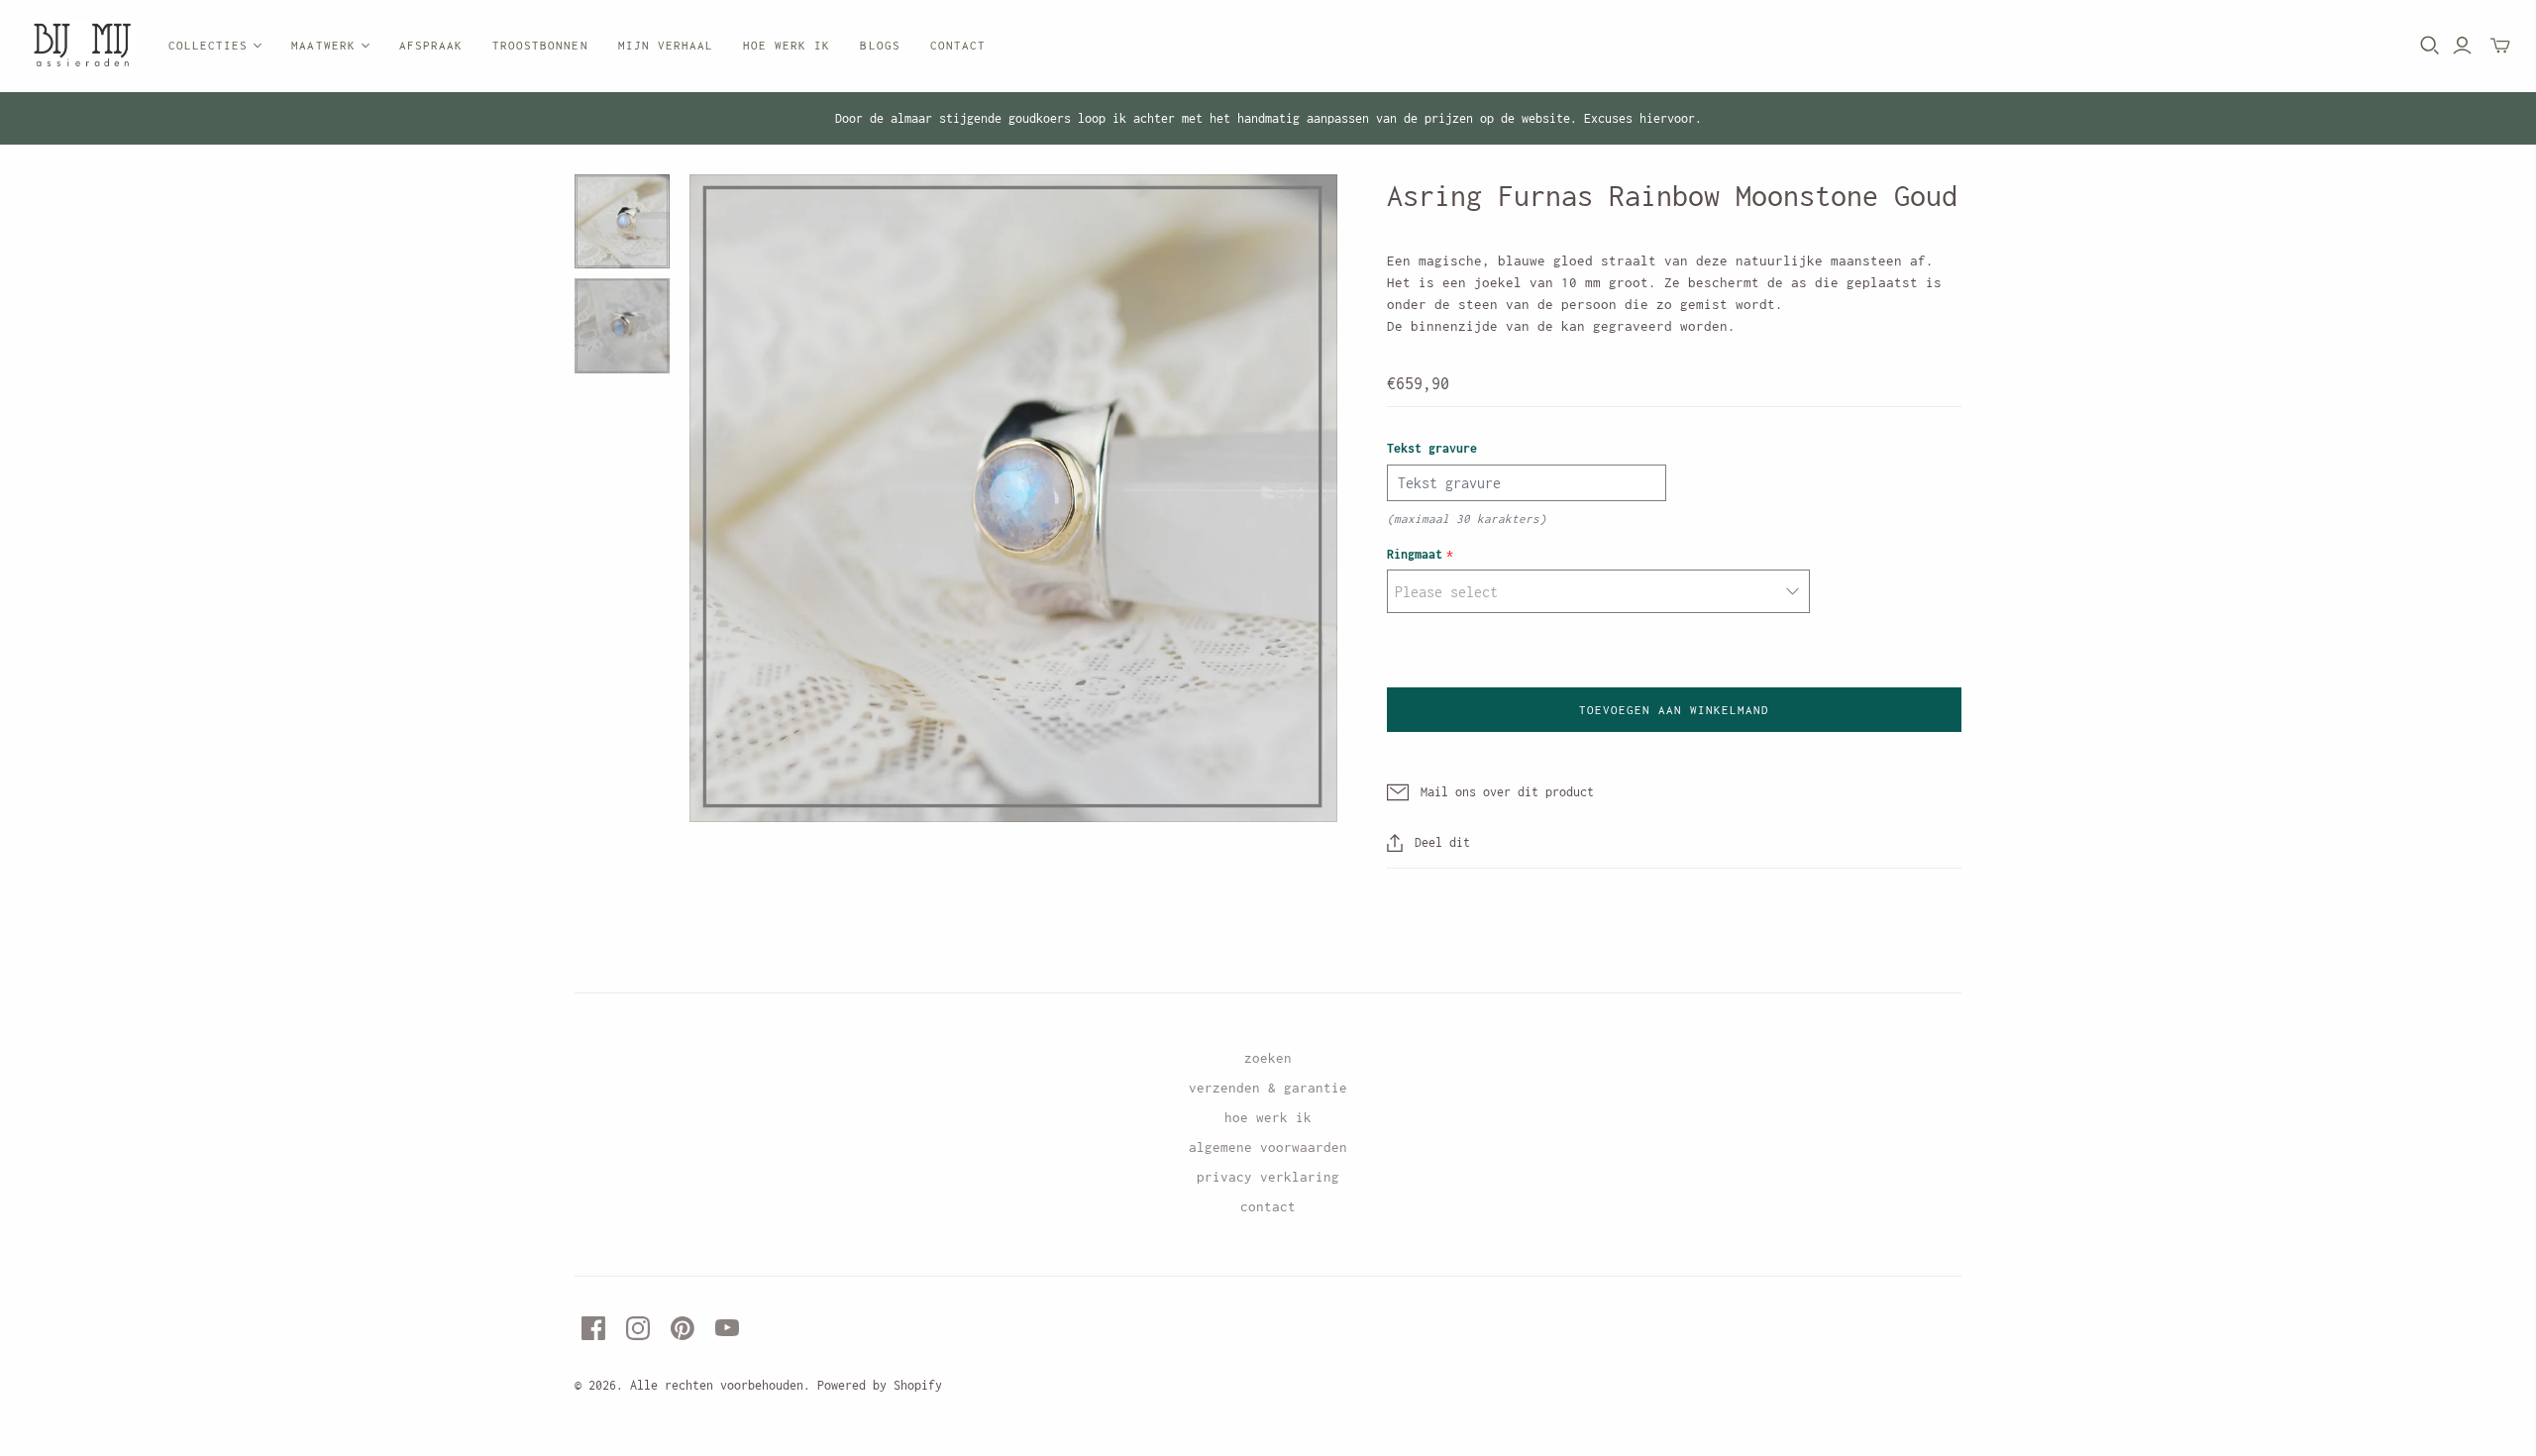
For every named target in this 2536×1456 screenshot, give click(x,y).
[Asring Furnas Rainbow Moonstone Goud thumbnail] (622, 222)
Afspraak (431, 45)
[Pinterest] (683, 1328)
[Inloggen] (2462, 46)
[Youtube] (727, 1328)
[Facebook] (593, 1328)
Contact (958, 45)
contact (1268, 1206)
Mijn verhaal (666, 45)
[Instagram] (638, 1328)
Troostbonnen (540, 45)
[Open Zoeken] (2430, 46)
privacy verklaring (1268, 1177)
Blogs (880, 45)
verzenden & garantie (1268, 1088)
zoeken (1268, 1058)
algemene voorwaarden (1268, 1147)
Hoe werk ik (787, 45)
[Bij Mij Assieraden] (82, 46)
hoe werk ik (1268, 1117)
